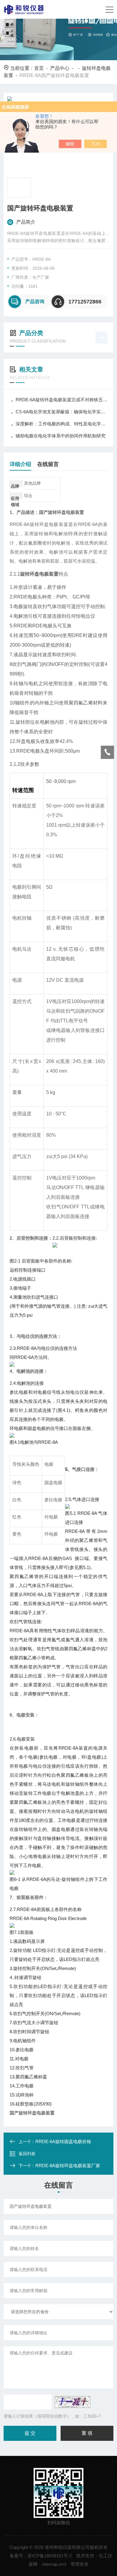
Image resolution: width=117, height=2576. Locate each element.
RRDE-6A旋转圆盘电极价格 (63, 2141)
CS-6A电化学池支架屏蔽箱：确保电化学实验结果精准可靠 (62, 412)
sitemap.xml (54, 2564)
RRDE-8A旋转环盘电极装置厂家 (68, 2166)
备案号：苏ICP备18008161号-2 (41, 2556)
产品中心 (60, 68)
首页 (39, 68)
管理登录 (79, 2564)
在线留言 (48, 464)
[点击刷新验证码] (73, 2402)
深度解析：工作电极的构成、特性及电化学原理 (62, 424)
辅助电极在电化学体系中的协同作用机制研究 (61, 436)
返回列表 (27, 2154)
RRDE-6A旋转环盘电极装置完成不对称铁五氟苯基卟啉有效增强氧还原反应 (62, 400)
